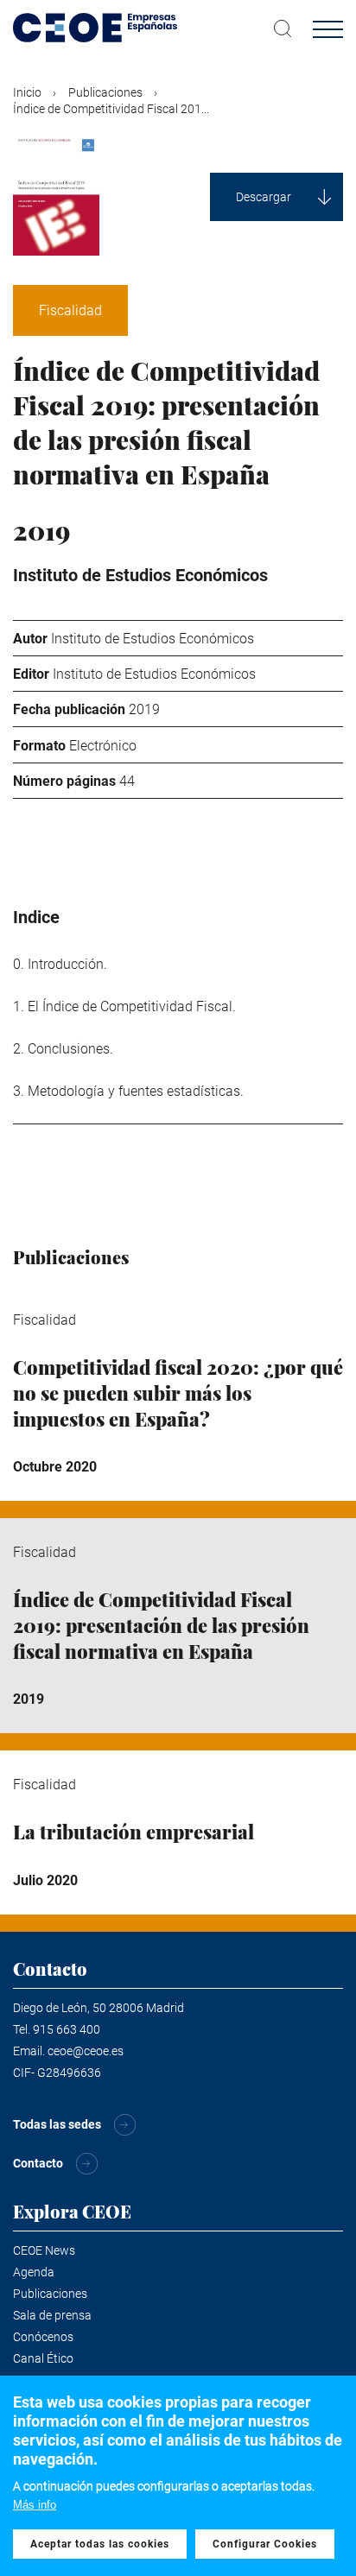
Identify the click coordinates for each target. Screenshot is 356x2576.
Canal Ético (43, 2358)
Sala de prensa (52, 2315)
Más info (35, 2505)
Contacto (38, 2163)
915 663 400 (67, 2029)
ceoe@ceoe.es (86, 2051)
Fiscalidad (70, 310)
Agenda (34, 2272)
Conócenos (43, 2337)
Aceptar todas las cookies (100, 2544)
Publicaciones (105, 92)
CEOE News (44, 2250)
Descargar (264, 197)
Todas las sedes (57, 2124)
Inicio (27, 92)
